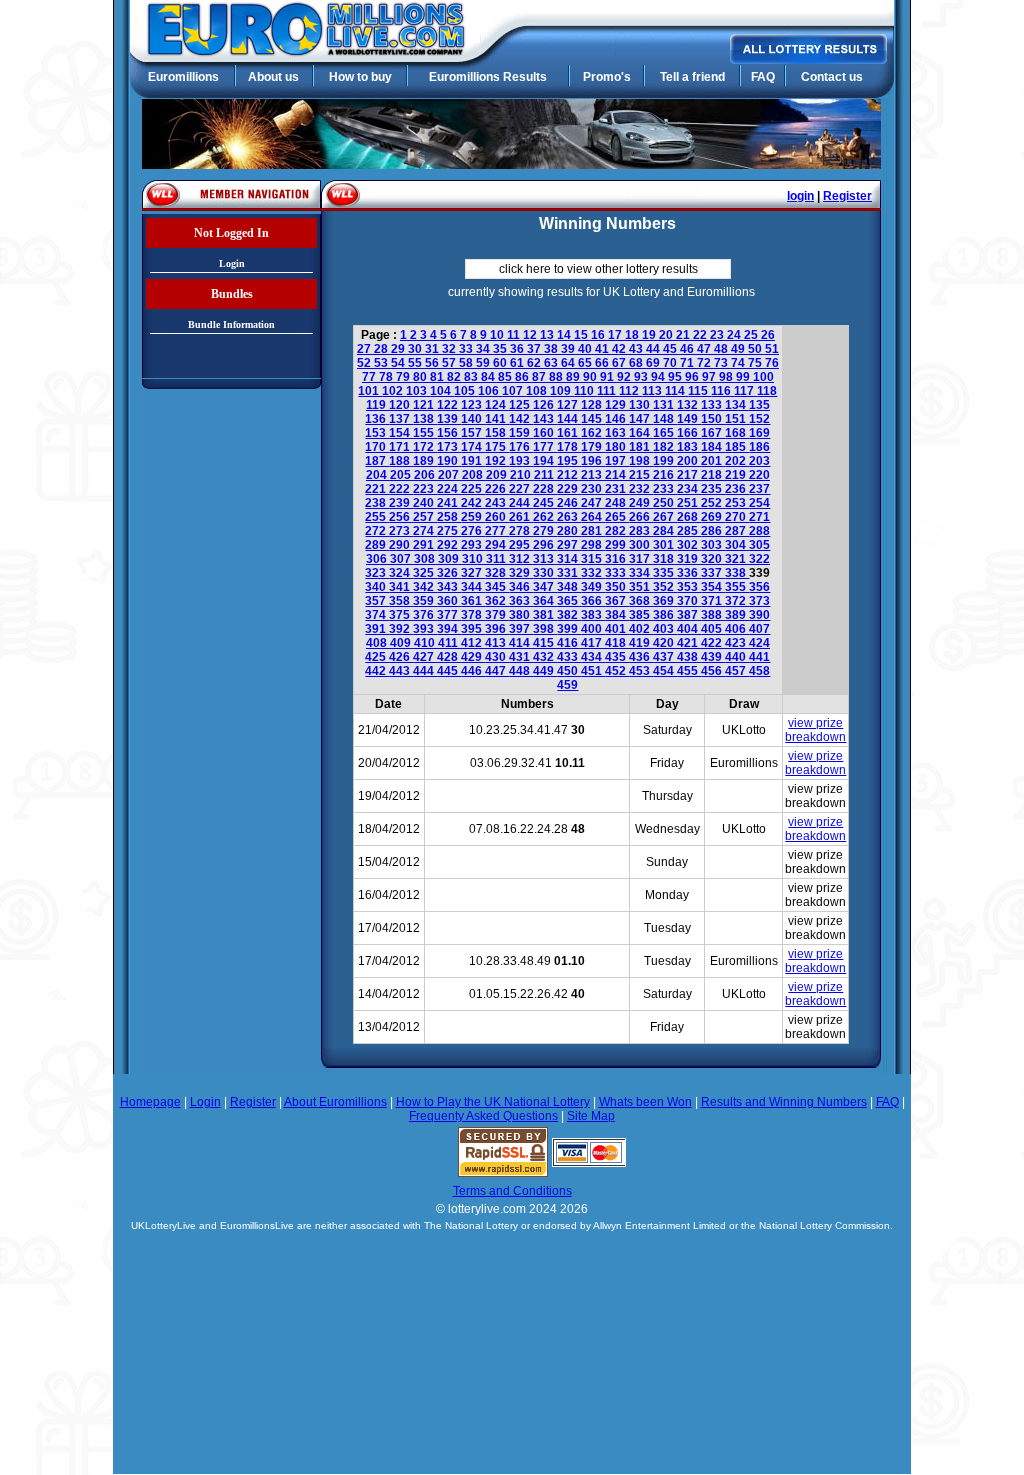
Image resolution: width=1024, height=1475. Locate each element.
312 (521, 559)
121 (425, 405)
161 (569, 433)
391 (377, 629)
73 (722, 363)
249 (641, 503)
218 (713, 475)
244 (521, 503)
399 (569, 629)
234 (689, 489)
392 (401, 629)
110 (585, 391)
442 (377, 671)
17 (616, 335)
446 (473, 671)
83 (472, 377)
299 (617, 545)
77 (370, 377)
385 (641, 615)
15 (582, 335)
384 (617, 615)
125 (521, 405)
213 (593, 475)
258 (449, 517)
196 (593, 461)
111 (608, 391)
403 (665, 629)
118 (767, 391)
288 (759, 531)
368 (641, 601)
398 (545, 629)
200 (689, 461)
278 (521, 531)
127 (569, 405)
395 (473, 629)
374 (377, 615)
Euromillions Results (488, 77)
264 (593, 517)
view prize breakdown (815, 730)
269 (713, 517)
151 (737, 419)
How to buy (360, 77)
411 (449, 643)
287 (737, 531)
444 (425, 671)
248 (617, 503)
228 (545, 489)
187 (377, 461)
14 (565, 335)
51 (772, 349)
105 (466, 391)
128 (593, 405)
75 (756, 363)
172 (425, 447)
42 (620, 349)
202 (737, 461)
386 (665, 615)
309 (450, 559)
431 (521, 657)
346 (521, 587)
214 (617, 475)
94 (659, 377)
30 (416, 349)
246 (569, 503)
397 (521, 629)
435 (617, 657)
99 (744, 377)
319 (689, 559)
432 (545, 657)
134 (737, 405)
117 (745, 391)
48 (722, 349)
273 (401, 531)
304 (737, 545)
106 (490, 391)
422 (713, 643)
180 (617, 447)
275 (449, 531)
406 (737, 629)
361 (473, 601)
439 (713, 657)
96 (693, 377)
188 (401, 461)
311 (497, 559)
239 (401, 503)
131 (665, 405)
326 (449, 573)
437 (665, 657)
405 (713, 629)
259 (473, 517)
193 (521, 461)
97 (710, 377)
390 (759, 615)
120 (401, 405)
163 (617, 433)
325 (425, 573)
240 (425, 503)
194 (545, 461)
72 (705, 363)
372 (737, 601)
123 (473, 405)
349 (593, 587)
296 (545, 545)
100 (763, 377)
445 (449, 671)
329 (521, 573)
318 (665, 559)
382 (569, 615)
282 (617, 531)
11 (515, 335)
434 (593, 657)
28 (382, 349)
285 (689, 531)
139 (449, 419)
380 (521, 615)
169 (759, 433)
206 (426, 475)
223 (425, 489)
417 (593, 643)
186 (759, 447)
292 (449, 545)
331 (569, 573)
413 (497, 643)
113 (653, 391)
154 (401, 433)
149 (689, 419)
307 (402, 559)
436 (641, 657)
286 (713, 531)
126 (545, 405)
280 (569, 531)
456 (713, 671)
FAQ (763, 77)
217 (689, 475)
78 (387, 377)
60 (501, 363)
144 (569, 419)
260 (497, 517)
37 (535, 349)
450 (569, 671)
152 (759, 419)
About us (273, 77)
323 (377, 573)
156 (449, 433)
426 (401, 657)
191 (473, 461)
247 (593, 503)
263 (569, 517)
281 (593, 531)
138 (425, 419)
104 (442, 391)
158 (497, 433)
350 (617, 587)
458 (759, 671)
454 (665, 671)
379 (497, 615)
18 (633, 335)
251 (689, 503)
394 (449, 629)
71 (688, 363)
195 (569, 461)
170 (377, 447)
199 (665, 461)
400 (593, 629)
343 (449, 587)
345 (497, 587)
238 (377, 503)
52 (365, 363)
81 (438, 377)
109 (562, 391)
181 (641, 447)
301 (665, 545)
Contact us (832, 77)
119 (377, 405)
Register (847, 196)
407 (759, 629)
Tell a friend (692, 77)
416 (569, 643)
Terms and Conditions (512, 1191)
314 (569, 559)
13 (548, 335)
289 (377, 545)
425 (377, 657)
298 (593, 545)
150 (713, 419)
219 (737, 475)
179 (593, 447)
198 (641, 461)
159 (521, 433)
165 (665, 433)
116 (722, 391)
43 (637, 349)
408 (378, 643)
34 (484, 349)
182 (665, 447)
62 (535, 363)
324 (401, 573)
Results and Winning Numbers (784, 1102)
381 (545, 615)
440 (737, 657)
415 (545, 643)
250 (665, 503)
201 (713, 461)
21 (684, 335)
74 (739, 363)
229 (569, 489)
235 (713, 489)
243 (497, 503)
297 (569, 545)
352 (665, 587)
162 (593, 433)
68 (637, 363)
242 (473, 503)
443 (401, 671)
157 (473, 433)
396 (497, 629)
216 (665, 475)
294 (497, 545)
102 (394, 391)
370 (689, 601)
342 (425, 587)
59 (484, 363)
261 (521, 517)
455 (689, 671)
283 (641, 531)
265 (617, 517)
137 (401, 419)
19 (650, 335)
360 (449, 601)
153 (377, 433)
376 (425, 615)
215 (641, 475)
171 (401, 447)
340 (377, 587)
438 (689, 657)
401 (617, 629)
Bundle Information (231, 324)
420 (665, 643)
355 (737, 587)
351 (641, 587)
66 (603, 363)
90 (591, 377)
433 (569, 657)
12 (531, 335)
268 (689, 517)
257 (425, 517)
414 (521, 643)
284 (665, 531)
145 (593, 419)
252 (713, 503)
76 (772, 363)
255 (377, 517)
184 (713, 447)
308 (426, 559)
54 (399, 363)
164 (641, 433)
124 (497, 405)
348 (569, 587)
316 (617, 559)
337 (713, 573)
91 (608, 377)
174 (473, 447)
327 (473, 573)
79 (404, 377)
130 (641, 405)
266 (641, 517)
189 (425, 461)
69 (654, 363)
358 (401, 601)
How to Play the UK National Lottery (493, 1102)
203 (759, 461)
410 (426, 643)
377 (449, 615)
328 (497, 573)
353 (689, 587)
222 (401, 489)
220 (759, 475)
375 (401, 615)
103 (418, 391)
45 (671, 349)
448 (521, 671)
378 (473, 615)
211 (545, 475)
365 (569, 601)
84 (489, 377)
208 (474, 475)
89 (574, 377)
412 (473, 643)
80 (421, 377)
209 (498, 475)
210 (522, 475)
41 (603, 349)
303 (713, 545)
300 (641, 545)
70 (671, 363)
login (800, 196)
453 (641, 671)
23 (718, 335)
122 (449, 405)
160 (545, 433)
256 (401, 517)
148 (665, 419)
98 (727, 377)
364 (545, 601)
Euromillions (183, 77)
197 (617, 461)
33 (467, 349)
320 (713, 559)
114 (676, 391)
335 (665, 573)
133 (713, 405)
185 (737, 447)
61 (518, 363)
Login (232, 263)
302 (689, 545)
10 (498, 335)
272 (377, 531)
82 (455, 377)
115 (699, 391)
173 (449, 447)
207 (450, 475)
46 (688, 349)
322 (759, 559)
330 (545, 573)
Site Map (591, 1116)
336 (689, 573)
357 (377, 601)
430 (497, 657)
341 (401, 587)
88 (557, 377)
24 (735, 335)
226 (497, 489)
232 (641, 489)
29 (399, 349)
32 (450, 349)
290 (401, 545)
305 (759, 545)
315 (593, 559)
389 (737, 615)
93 (642, 377)
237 (759, 489)
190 (449, 461)
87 (540, 377)
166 (689, 433)
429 (473, 657)
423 (737, 643)
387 (689, 615)
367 (617, 601)
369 (665, 601)
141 (497, 419)
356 (759, 587)
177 (545, 447)
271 (759, 517)
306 (378, 559)
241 (449, 503)
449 (545, 671)
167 (713, 433)
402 (641, 629)
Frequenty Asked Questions (483, 1116)
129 (617, 405)
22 (701, 335)
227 (521, 489)
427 (425, 657)
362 (497, 601)
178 (569, 447)
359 (425, 601)
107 (514, 391)
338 (737, 573)
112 (630, 391)
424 (759, 643)
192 (497, 461)
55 (416, 363)
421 (689, 643)
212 (569, 475)
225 (473, 489)
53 (382, 363)
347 (545, 587)
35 (501, 349)
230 (593, 489)
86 (523, 377)
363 (521, 601)
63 (552, 363)
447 (497, 671)
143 (545, 419)
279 (545, 531)
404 (689, 629)
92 (625, 377)
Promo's (607, 77)
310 (474, 559)
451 (593, 671)
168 (737, 433)
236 (737, 489)
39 (569, 349)
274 (425, 531)
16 (599, 335)
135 (759, 405)
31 (433, 349)
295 (521, 545)
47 (705, 349)
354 (713, 587)
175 (497, 447)
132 (689, 405)
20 (667, 335)
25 (752, 335)
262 (545, 517)
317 (641, 559)
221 (377, 489)
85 (506, 377)
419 (641, 643)
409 (402, 643)
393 (425, 629)
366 (593, 601)
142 (521, 419)
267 (665, 517)
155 (425, 433)
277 (497, 531)
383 (593, 615)
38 (552, 349)
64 (569, 363)
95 (676, 377)
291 (425, 545)
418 (617, 643)
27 (365, 349)
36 (518, 349)
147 (641, 419)
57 (450, 363)
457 (737, 671)
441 (759, 657)
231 (617, 489)
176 (521, 447)
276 (473, 531)
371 (713, 601)
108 (538, 391)
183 (689, 447)
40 (586, 349)
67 (620, 363)
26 (768, 335)
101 (370, 391)
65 (586, 363)
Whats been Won (645, 1102)
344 (473, 587)
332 (593, 573)
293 (473, 545)
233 (665, 489)
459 (567, 685)
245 (545, 503)
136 (377, 419)
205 (402, 475)
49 (739, 349)
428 (449, 657)
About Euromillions (335, 1102)
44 (654, 349)
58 (467, 363)
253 (737, 503)
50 (756, 349)
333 (617, 573)
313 (545, 559)
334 (641, 573)
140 (473, 419)
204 (378, 475)
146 (617, 419)
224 (449, 489)
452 (617, 671)
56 (433, 363)
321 (737, 559)
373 (759, 601)
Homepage (150, 1102)
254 (759, 503)
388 (713, 615)
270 (737, 517)
